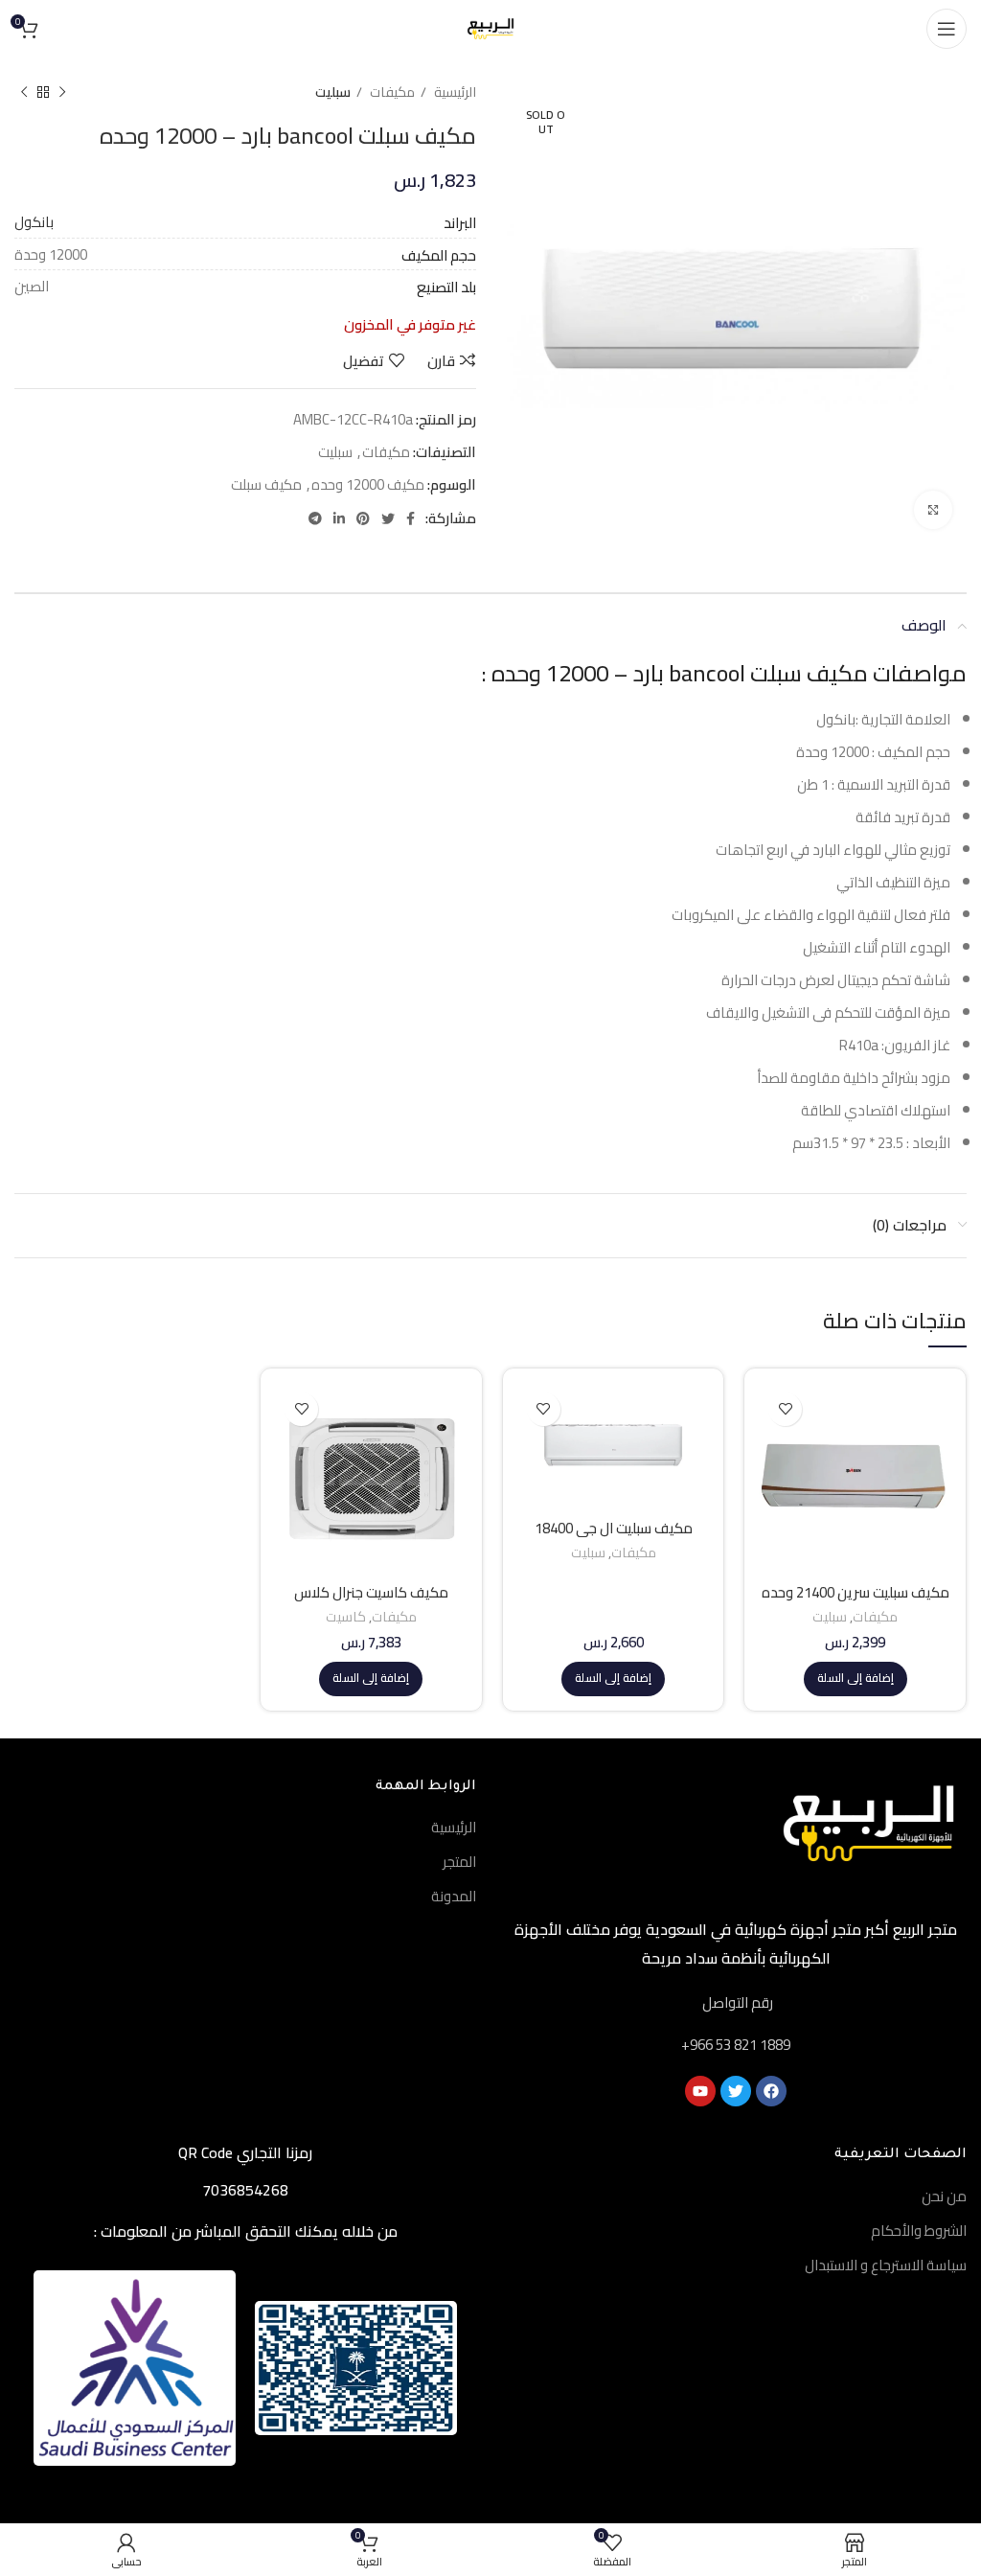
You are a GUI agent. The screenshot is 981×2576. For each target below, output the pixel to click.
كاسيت (346, 1617)
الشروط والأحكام (919, 2231)
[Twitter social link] (388, 518)
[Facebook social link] (411, 518)
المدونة (454, 1896)
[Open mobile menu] (947, 29)
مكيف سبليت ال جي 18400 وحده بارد (614, 1537)
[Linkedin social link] (339, 518)
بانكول (34, 222)
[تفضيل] (785, 1409)
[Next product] (24, 92)
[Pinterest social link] (363, 518)
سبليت (333, 92)
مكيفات (391, 92)
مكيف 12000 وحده (368, 484)
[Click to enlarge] (933, 510)
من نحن (944, 2196)
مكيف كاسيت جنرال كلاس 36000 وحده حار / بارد (371, 1601)
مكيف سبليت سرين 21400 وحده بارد (856, 1601)
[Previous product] (62, 92)
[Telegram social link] (315, 518)
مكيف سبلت (266, 484)
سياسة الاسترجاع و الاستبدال (886, 2265)
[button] (856, 1679)
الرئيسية (454, 92)
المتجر (459, 1862)
